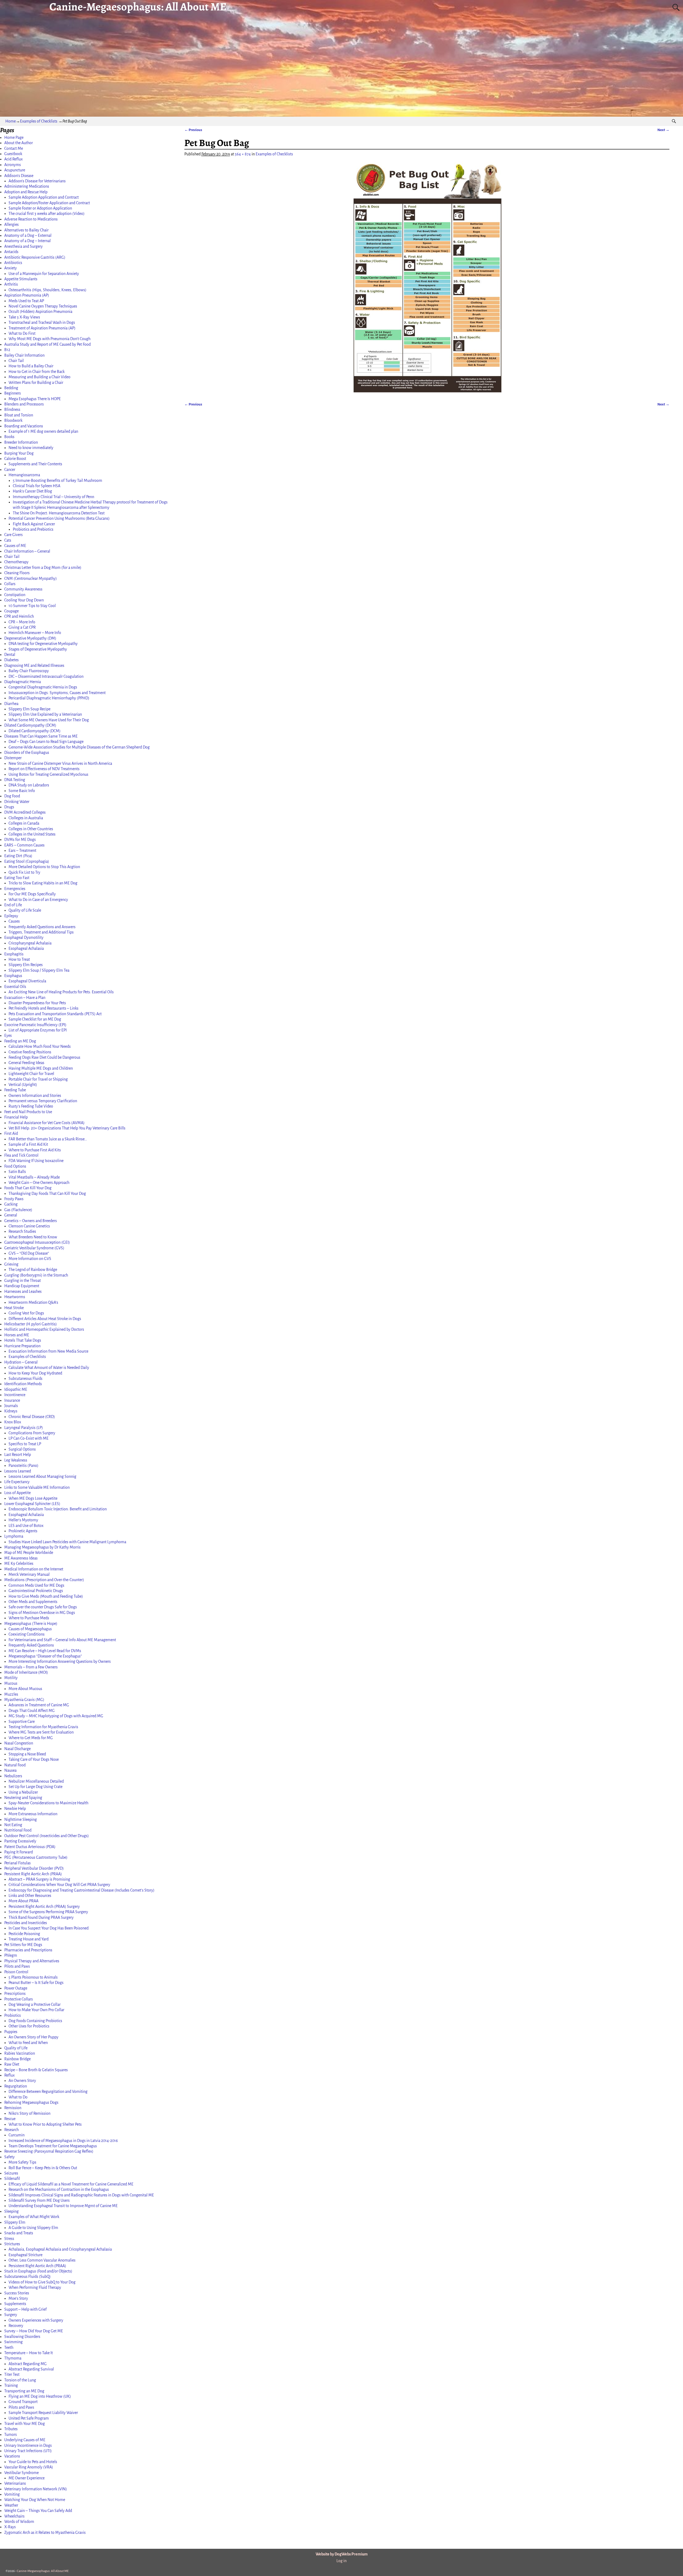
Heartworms (15, 1297)
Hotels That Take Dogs (23, 1340)
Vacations (12, 2456)
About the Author (19, 143)
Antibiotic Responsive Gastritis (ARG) (35, 257)
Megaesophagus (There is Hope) (31, 1624)
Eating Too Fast (17, 878)
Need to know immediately (31, 448)
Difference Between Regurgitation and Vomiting (48, 2091)
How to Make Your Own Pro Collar (36, 2010)
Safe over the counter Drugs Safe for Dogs (43, 1607)
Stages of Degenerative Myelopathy (38, 649)
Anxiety (11, 268)
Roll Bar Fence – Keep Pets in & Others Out (43, 2168)
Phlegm (11, 1955)
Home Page (14, 137)
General (11, 1215)
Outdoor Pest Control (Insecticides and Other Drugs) (47, 1836)
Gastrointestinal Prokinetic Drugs (36, 1591)
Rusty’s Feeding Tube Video (31, 1106)
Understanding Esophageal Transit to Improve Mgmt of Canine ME (63, 2206)
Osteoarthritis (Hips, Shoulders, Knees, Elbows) (47, 290)
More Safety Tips (22, 2162)
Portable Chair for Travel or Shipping (38, 1079)
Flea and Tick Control (21, 1155)
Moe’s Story (18, 2298)
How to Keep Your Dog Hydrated (35, 1373)
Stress (9, 2239)
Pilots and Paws (17, 1966)
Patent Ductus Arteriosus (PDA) (30, 1847)
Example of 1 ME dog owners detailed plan (43, 431)
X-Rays (10, 2527)
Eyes (8, 1035)
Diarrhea (11, 704)
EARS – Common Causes (24, 845)
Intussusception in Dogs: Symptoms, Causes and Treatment (57, 693)
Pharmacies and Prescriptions (28, 1950)
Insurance (12, 1400)
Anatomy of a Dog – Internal (27, 241)
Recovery (16, 2326)
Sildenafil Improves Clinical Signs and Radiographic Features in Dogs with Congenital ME (81, 2195)
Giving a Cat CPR (22, 627)
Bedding (11, 388)
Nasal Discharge (17, 1749)
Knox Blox (13, 1422)
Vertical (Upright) (23, 1085)
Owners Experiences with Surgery (36, 2320)
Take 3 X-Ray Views (24, 317)
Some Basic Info (22, 791)
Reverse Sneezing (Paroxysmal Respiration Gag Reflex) (49, 2151)
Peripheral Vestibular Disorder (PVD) (34, 1868)
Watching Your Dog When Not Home (35, 2500)
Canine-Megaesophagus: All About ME (43, 2571)
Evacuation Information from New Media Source (48, 1351)
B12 (7, 350)
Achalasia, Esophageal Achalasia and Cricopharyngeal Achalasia (60, 2249)
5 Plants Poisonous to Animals (33, 1977)
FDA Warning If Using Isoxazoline (36, 1161)
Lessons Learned (18, 1471)
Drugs (9, 807)
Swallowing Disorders (22, 2337)
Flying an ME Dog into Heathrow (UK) (40, 2396)
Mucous (11, 1683)
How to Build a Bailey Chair (31, 366)
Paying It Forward (19, 1852)
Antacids (11, 252)
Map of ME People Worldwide (29, 1553)
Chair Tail (16, 361)
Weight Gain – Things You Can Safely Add (38, 2511)
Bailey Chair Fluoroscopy (29, 671)
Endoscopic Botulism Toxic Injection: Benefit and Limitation (58, 1509)
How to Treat (19, 959)
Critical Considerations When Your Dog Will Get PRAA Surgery (59, 1885)
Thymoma (13, 2358)
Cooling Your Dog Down (24, 600)
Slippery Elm (15, 2222)
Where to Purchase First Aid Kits (35, 1150)
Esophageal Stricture (25, 2255)
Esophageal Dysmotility (24, 938)
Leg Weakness (16, 1460)
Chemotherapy (16, 562)
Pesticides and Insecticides (26, 1923)
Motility (11, 1678)
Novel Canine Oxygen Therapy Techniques (43, 306)
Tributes (11, 2429)
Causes (14, 921)
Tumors (11, 2435)
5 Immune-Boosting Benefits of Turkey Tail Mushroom (57, 480)
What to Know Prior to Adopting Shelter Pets (45, 2124)
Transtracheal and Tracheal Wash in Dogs (42, 322)
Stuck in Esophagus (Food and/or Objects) (38, 2271)
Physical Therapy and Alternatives (32, 1961)
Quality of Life (16, 2048)
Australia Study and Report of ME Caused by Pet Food (47, 344)
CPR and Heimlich (19, 616)
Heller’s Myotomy (23, 1520)
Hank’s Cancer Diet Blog (32, 491)
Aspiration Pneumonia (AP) (27, 295)
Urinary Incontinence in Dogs (28, 2445)
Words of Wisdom (19, 2522)
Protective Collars (19, 1999)
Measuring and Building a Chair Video (39, 377)
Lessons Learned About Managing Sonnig (42, 1476)
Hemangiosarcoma (24, 475)
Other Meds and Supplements (33, 1602)
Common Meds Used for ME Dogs (36, 1585)
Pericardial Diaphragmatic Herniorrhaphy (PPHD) (49, 698)
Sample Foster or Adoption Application (40, 208)
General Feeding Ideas (26, 1063)
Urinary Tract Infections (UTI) (28, 2451)
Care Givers (13, 535)
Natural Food (15, 1765)
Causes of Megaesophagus (30, 1629)
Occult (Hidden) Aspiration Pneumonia (40, 312)
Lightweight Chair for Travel (31, 1074)
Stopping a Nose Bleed (27, 1754)
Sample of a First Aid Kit (28, 1144)
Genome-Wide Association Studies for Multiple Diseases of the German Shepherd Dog (79, 747)
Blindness (12, 409)
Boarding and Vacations (24, 426)
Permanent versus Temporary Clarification (43, 1101)
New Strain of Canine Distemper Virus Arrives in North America (60, 763)
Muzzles (11, 1694)
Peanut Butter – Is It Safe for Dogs (36, 1983)
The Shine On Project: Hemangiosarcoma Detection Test (59, 513)
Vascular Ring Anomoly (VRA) (29, 2467)
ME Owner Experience (27, 2478)
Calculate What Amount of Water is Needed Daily (49, 1368)
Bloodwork (13, 420)
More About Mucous (25, 1689)
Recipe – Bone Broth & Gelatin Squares (36, 2070)
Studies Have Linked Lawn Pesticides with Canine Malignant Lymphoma (67, 1542)
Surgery (11, 2315)
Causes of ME (15, 546)
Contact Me (14, 148)
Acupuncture (15, 170)
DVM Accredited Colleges (25, 812)
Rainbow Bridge (17, 2059)
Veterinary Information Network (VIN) (36, 2489)
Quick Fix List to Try (24, 872)
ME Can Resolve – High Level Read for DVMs (45, 1651)
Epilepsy (11, 916)
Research (11, 2130)
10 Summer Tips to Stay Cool (32, 606)
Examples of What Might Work (34, 2217)
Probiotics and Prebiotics (33, 529)
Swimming (13, 2342)
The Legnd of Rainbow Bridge (33, 1270)
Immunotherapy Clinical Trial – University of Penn (53, 497)
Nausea (10, 1770)
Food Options (15, 1166)
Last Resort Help (18, 1455)
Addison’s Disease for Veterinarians (37, 181)
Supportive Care (22, 1722)
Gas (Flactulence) (18, 1210)
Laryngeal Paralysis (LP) (24, 1428)
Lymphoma (14, 1536)
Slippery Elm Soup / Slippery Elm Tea (39, 970)
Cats (8, 540)
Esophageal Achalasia (26, 948)
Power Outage (16, 1988)
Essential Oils (15, 987)
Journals (11, 1406)
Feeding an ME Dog (20, 1041)
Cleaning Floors (17, 573)
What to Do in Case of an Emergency (38, 900)
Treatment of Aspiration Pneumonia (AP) (42, 328)
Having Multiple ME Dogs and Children (41, 1068)
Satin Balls (17, 1172)
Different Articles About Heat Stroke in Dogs (45, 1319)
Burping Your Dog (19, 453)
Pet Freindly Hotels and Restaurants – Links (43, 1008)
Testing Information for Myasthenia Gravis (43, 1727)
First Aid (11, 1133)
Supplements (15, 2304)
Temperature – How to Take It (29, 2353)
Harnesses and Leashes (23, 1291)
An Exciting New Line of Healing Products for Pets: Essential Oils (61, 992)
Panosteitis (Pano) (23, 1466)
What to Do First (22, 333)
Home (11, 121)
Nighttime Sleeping (21, 1819)
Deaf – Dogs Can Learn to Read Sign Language (46, 742)
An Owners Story (22, 2081)
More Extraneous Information (33, 1814)
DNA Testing (15, 780)
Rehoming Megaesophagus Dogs (31, 2102)
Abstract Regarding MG (28, 2364)
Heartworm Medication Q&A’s (33, 1302)
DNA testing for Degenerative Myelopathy (43, 644)
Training (11, 2385)
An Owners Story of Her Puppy (33, 2037)
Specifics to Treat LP (25, 1444)
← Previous (193, 130)
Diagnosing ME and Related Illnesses (34, 665)
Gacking (11, 1204)
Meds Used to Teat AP (26, 301)
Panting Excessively (20, 1841)
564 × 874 (243, 154)
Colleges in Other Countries (31, 829)
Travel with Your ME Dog (25, 2424)
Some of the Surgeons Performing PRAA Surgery (48, 1912)
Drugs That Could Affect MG (32, 1711)
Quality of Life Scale (25, 910)
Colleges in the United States (32, 834)
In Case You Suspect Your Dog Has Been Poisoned (49, 1928)
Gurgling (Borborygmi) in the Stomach (36, 1275)
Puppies (11, 2032)
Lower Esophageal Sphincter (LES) (32, 1504)
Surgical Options (22, 1449)
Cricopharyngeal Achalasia (30, 943)
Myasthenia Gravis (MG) (24, 1700)
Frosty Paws (14, 1199)
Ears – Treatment (22, 850)
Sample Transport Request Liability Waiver (43, 2413)
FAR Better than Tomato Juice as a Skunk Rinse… (48, 1139)
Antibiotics (13, 263)
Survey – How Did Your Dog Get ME (34, 2331)
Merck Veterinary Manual (29, 1574)
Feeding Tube (15, 1090)
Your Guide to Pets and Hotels (33, 2462)
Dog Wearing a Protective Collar (35, 2004)
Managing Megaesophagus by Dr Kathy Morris (42, 1547)
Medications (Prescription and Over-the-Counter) (44, 1580)
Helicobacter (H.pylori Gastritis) (31, 1324)
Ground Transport (23, 2402)
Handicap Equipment (22, 1286)
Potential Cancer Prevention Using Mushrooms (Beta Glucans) (59, 518)
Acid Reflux (13, 159)
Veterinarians (15, 2483)
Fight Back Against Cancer (34, 524)
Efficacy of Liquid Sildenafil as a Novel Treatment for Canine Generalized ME (71, 2184)
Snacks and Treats (19, 2233)
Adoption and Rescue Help (26, 192)
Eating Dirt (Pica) (18, 856)
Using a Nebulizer (23, 1792)
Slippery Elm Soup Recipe (29, 709)
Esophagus (13, 976)
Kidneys (11, 1411)
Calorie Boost (15, 459)
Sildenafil (12, 2179)
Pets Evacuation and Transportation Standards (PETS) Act (55, 1014)
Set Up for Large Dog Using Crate (35, 1787)
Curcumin (17, 2135)
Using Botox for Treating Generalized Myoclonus (48, 774)
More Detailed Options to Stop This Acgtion (44, 867)
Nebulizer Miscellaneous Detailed (36, 1781)
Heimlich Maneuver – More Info (35, 633)
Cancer (10, 470)
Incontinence (15, 1395)
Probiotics (13, 2015)
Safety (9, 2157)
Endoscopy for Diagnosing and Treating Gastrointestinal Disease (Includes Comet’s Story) (82, 1890)
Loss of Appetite (17, 1493)
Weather (11, 2505)
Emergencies (15, 889)
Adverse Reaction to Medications (31, 219)
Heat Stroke (14, 1308)
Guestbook (13, 154)
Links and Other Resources (30, 1896)
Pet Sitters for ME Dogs (23, 1945)
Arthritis (11, 284)
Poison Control (16, 1972)
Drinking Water (17, 802)
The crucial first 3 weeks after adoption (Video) (47, 214)
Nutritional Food (18, 1830)
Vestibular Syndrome (21, 2473)
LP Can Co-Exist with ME (29, 1438)
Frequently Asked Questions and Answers (42, 927)
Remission (13, 2108)
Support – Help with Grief (25, 2309)
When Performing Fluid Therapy (35, 2287)
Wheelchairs (14, 2516)
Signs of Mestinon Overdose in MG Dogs (42, 1613)
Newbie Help (15, 1809)
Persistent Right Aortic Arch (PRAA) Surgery (44, 1907)
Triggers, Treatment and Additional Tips (41, 932)
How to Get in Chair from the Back (37, 372)
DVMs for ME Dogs (20, 840)
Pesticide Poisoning (24, 1934)
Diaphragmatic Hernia (23, 682)
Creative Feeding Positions (30, 1052)
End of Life (13, 905)
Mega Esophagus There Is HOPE (35, 399)
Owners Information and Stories (35, 1096)
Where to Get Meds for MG (31, 1738)
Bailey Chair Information (24, 355)
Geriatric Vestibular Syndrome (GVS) (34, 1248)
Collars (10, 584)
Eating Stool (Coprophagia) (27, 861)
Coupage (11, 611)
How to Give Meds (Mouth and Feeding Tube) (46, 1596)
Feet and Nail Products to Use (28, 1112)
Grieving (11, 1264)
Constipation (15, 595)
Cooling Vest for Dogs (26, 1313)
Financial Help (16, 1117)
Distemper (13, 758)
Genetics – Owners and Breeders (31, 1221)
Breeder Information (21, 442)
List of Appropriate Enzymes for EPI (38, 1030)
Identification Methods (23, 1384)
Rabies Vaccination (20, 2053)
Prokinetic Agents (23, 1531)
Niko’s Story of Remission (29, 2113)
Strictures (12, 2244)
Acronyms (13, 165)
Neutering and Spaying (23, 1798)
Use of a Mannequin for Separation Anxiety (44, 274)
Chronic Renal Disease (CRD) (32, 1417)
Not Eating (13, 1825)
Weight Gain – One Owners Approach (39, 1183)
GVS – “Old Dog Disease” (29, 1253)
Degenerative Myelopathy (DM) (30, 638)
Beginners (13, 393)
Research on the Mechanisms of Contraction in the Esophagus (59, 2189)
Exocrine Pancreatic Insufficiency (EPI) (35, 1025)
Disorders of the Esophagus (27, 753)
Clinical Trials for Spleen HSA (37, 486)
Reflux (9, 2075)
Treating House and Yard (29, 1939)
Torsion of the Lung (20, 2380)
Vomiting (12, 2494)
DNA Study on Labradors (29, 785)
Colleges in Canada (24, 823)
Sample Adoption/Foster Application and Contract (49, 203)
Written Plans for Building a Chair (36, 383)
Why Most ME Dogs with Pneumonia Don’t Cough (49, 339)
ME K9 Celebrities (19, 1563)
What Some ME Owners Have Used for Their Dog (49, 720)
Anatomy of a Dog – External (28, 235)
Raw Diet (12, 2064)
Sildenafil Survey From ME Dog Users (39, 2200)
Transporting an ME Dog (24, 2391)
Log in (341, 2561)
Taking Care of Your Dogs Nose (34, 1759)
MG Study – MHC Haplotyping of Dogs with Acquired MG (56, 1716)
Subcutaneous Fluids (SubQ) (27, 2276)
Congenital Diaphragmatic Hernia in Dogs (43, 687)
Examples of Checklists (39, 121)
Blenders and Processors (24, 404)
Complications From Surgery (32, 1433)
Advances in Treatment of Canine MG (39, 1705)
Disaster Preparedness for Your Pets (37, 1003)
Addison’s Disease (19, 176)
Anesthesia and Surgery (23, 246)
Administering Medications (27, 186)
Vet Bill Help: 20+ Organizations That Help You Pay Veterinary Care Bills (67, 1128)
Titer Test (12, 2374)
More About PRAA (23, 1901)
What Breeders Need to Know (33, 1237)
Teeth (9, 2347)
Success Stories (17, 2293)
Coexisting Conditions (27, 1634)
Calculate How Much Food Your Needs (40, 1046)
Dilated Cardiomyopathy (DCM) (30, 725)
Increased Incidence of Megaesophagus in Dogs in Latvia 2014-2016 (63, 2141)
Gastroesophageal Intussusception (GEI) (37, 1242)
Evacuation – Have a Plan (25, 998)
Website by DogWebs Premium (342, 2554)
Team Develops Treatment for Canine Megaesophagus (53, 2146)
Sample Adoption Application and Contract (44, 197)
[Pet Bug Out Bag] (427, 278)
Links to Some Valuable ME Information (37, 1487)
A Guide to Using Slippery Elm (33, 2228)
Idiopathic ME (16, 1389)
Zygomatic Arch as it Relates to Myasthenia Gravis (45, 2532)
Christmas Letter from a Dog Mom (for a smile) (43, 568)
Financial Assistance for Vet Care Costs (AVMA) (47, 1123)
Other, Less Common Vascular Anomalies (42, 2260)
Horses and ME (17, 1335)
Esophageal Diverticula (27, 981)
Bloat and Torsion (19, 415)
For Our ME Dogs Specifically (32, 894)
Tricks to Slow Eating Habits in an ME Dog (43, 883)
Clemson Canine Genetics (29, 1226)
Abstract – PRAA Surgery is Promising (39, 1879)
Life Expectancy (17, 1482)
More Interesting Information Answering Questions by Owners (60, 1661)
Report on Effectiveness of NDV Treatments (44, 769)
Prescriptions (15, 1994)
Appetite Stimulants (21, 279)
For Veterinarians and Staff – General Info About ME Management (62, 1640)
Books (9, 437)
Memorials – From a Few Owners (31, 1667)
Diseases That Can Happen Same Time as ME (41, 736)
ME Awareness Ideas (21, 1558)
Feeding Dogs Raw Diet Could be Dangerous (44, 1057)
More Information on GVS (30, 1259)
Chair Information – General (27, 551)
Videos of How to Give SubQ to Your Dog (42, 2282)
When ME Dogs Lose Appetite (33, 1498)
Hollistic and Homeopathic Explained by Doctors (44, 1329)
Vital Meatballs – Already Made (34, 1177)
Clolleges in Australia (26, 818)
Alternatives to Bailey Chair (26, 230)
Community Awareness (23, 589)
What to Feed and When (28, 2043)
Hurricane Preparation (22, 1346)
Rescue (10, 2119)
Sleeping (11, 2211)
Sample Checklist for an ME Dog (35, 1019)
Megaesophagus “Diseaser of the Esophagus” (45, 1656)
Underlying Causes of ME (25, 2440)
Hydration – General (21, 1362)
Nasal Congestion (19, 1743)
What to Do (18, 2097)
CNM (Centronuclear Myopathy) (31, 578)
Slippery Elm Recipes (26, 965)
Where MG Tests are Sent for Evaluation (41, 1732)
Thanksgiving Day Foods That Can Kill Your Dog (47, 1194)
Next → (663, 130)
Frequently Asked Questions (31, 1645)
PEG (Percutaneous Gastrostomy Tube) (36, 1857)
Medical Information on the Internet (34, 1569)
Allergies (11, 224)
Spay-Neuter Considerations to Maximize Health (48, 1803)
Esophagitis (14, 954)
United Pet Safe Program (29, 2418)
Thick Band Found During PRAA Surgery (41, 1917)
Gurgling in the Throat (23, 1281)
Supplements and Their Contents (35, 464)
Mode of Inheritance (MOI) (26, 1672)
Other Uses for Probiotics (29, 2026)
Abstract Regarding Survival (31, 2369)
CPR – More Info (22, 622)
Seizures (11, 2173)
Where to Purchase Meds (29, 1618)
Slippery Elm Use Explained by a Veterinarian (45, 714)
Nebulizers (13, 1776)
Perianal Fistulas (17, 1863)
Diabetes (11, 660)
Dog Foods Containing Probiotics (35, 2021)
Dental (10, 655)
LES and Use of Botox (26, 1526)
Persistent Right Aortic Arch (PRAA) (33, 1874)
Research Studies (22, 1231)
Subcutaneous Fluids (25, 1378)
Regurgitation (16, 2086)
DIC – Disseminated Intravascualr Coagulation (46, 676)
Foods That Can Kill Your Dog (28, 1188)
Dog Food (12, 796)
